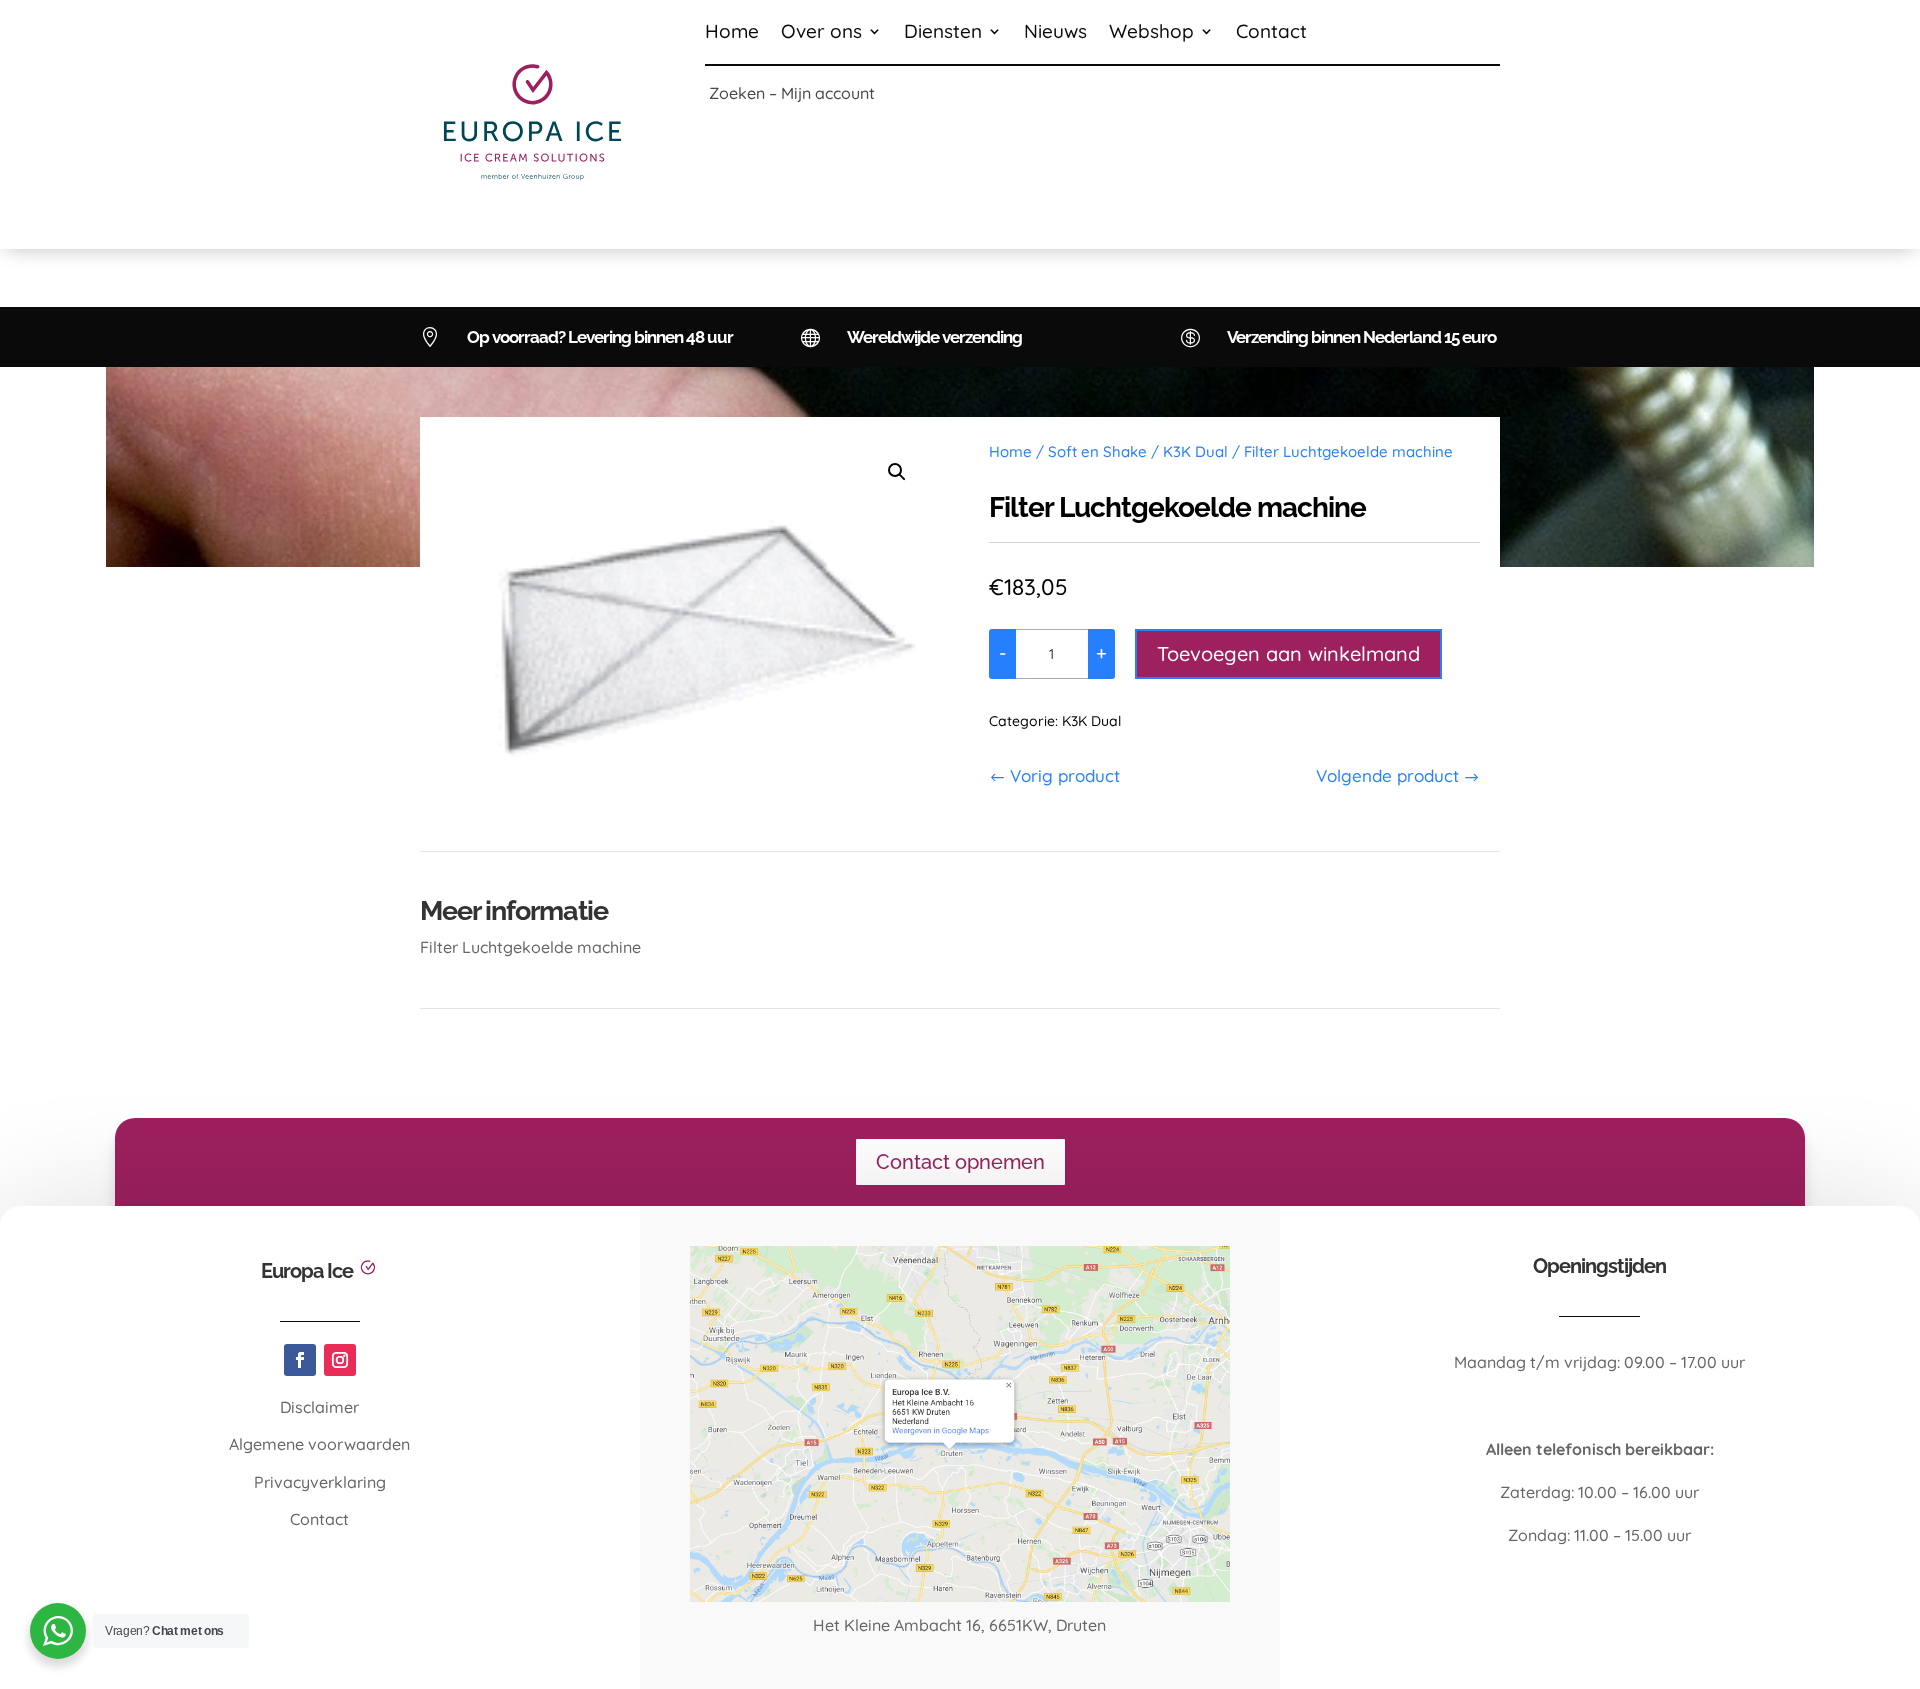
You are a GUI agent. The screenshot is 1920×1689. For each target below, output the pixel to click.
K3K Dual (1195, 451)
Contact (1271, 33)
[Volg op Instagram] (340, 1360)
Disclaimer (319, 1407)
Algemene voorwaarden (319, 1444)
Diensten (943, 33)
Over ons (821, 33)
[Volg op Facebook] (300, 1360)
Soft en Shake (1097, 451)
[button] (897, 472)
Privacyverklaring (320, 1482)
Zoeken (737, 93)
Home (732, 33)
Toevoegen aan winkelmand (1288, 653)
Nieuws (1055, 33)
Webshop (1151, 33)
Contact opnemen (960, 1162)
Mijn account (828, 93)
